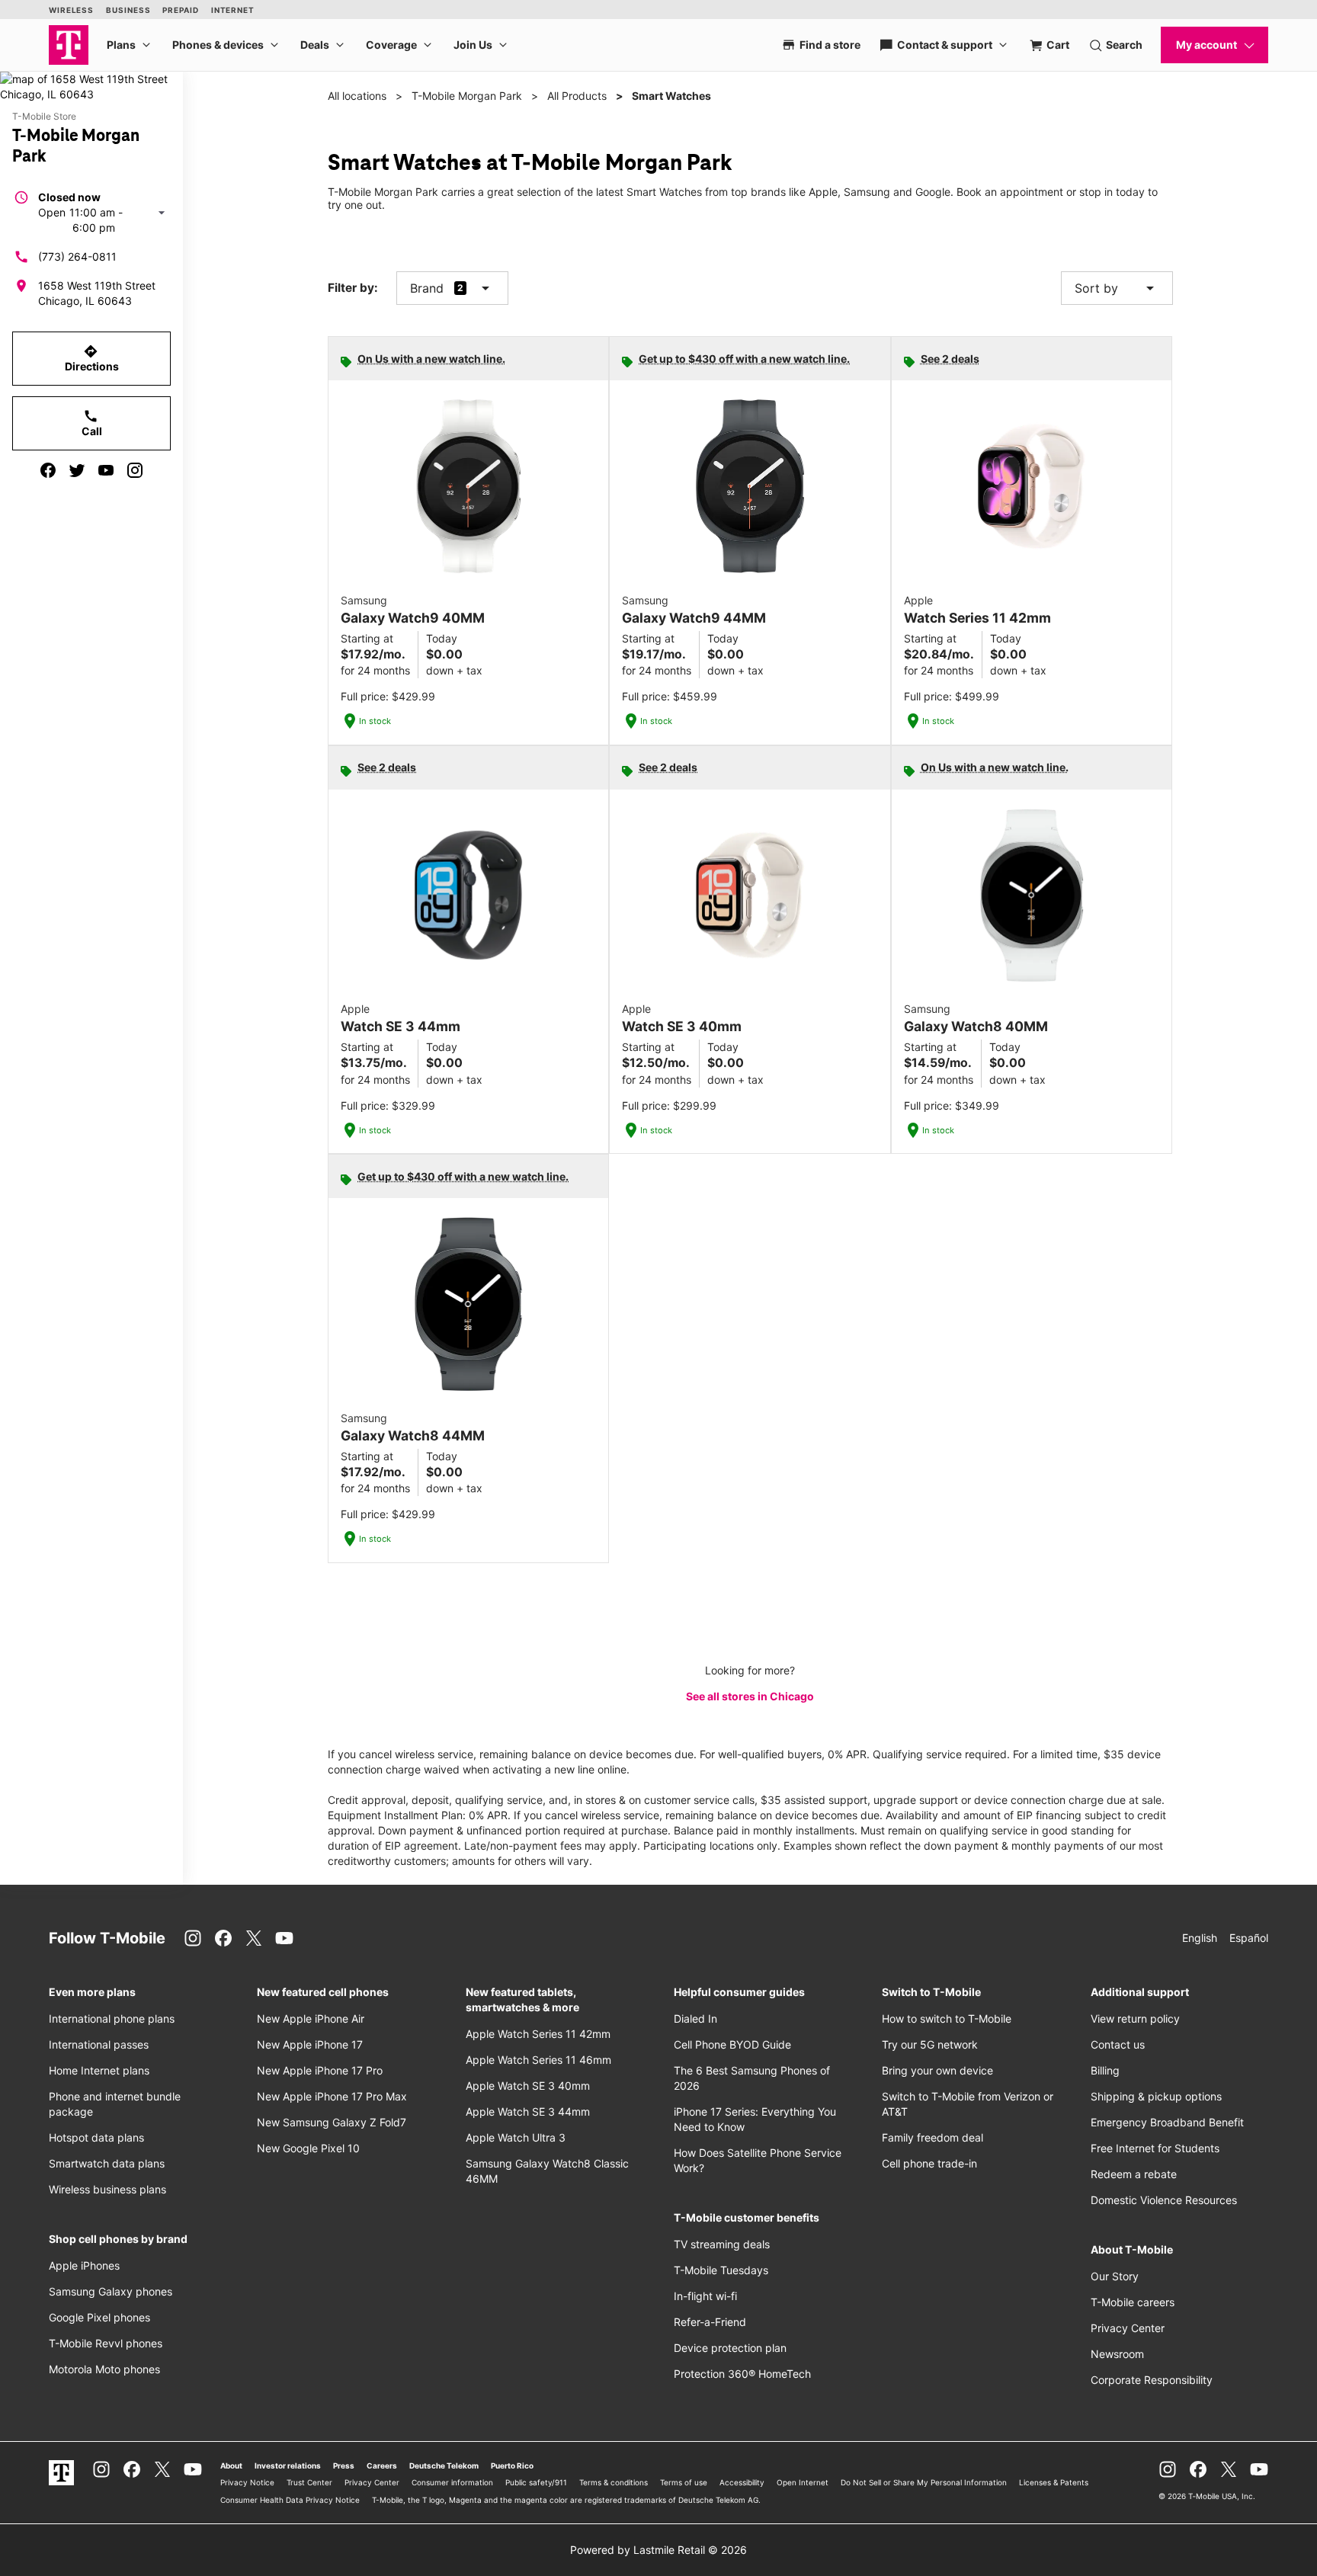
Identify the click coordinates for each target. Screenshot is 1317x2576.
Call (92, 423)
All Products (577, 96)
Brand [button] (427, 288)
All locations (357, 96)
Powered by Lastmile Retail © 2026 (658, 2550)
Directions (92, 358)
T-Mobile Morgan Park (467, 96)
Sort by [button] (1117, 288)
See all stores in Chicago (750, 1696)
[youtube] (106, 470)
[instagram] (135, 470)
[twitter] (77, 470)
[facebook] (48, 470)
